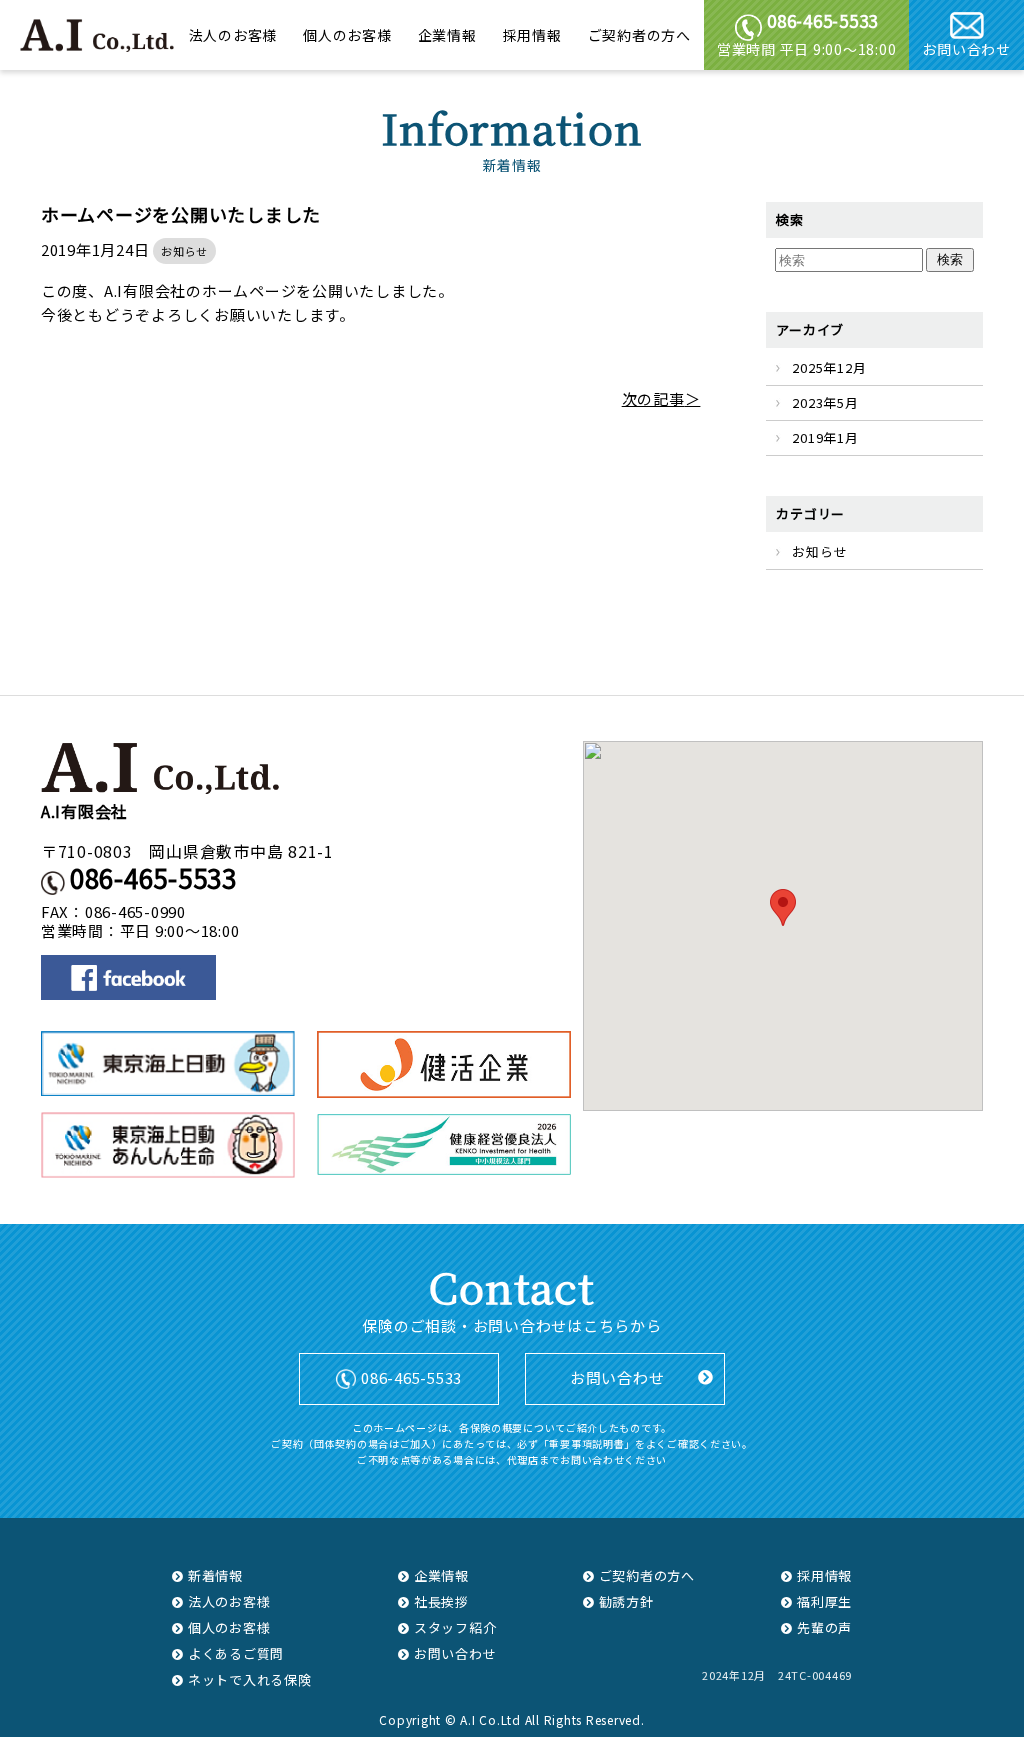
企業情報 (447, 35)
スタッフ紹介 (455, 1627)
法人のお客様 (233, 35)
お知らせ (184, 251)
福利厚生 (824, 1601)
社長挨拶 (441, 1601)
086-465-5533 (153, 877)
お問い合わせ (966, 48)
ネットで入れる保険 (250, 1679)
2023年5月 (825, 402)
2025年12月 (829, 367)
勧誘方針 (626, 1601)
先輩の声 (824, 1627)
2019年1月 (825, 437)
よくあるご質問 (236, 1653)
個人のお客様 (347, 35)
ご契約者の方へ (639, 35)
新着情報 (215, 1575)
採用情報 (532, 35)
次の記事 (653, 398)
